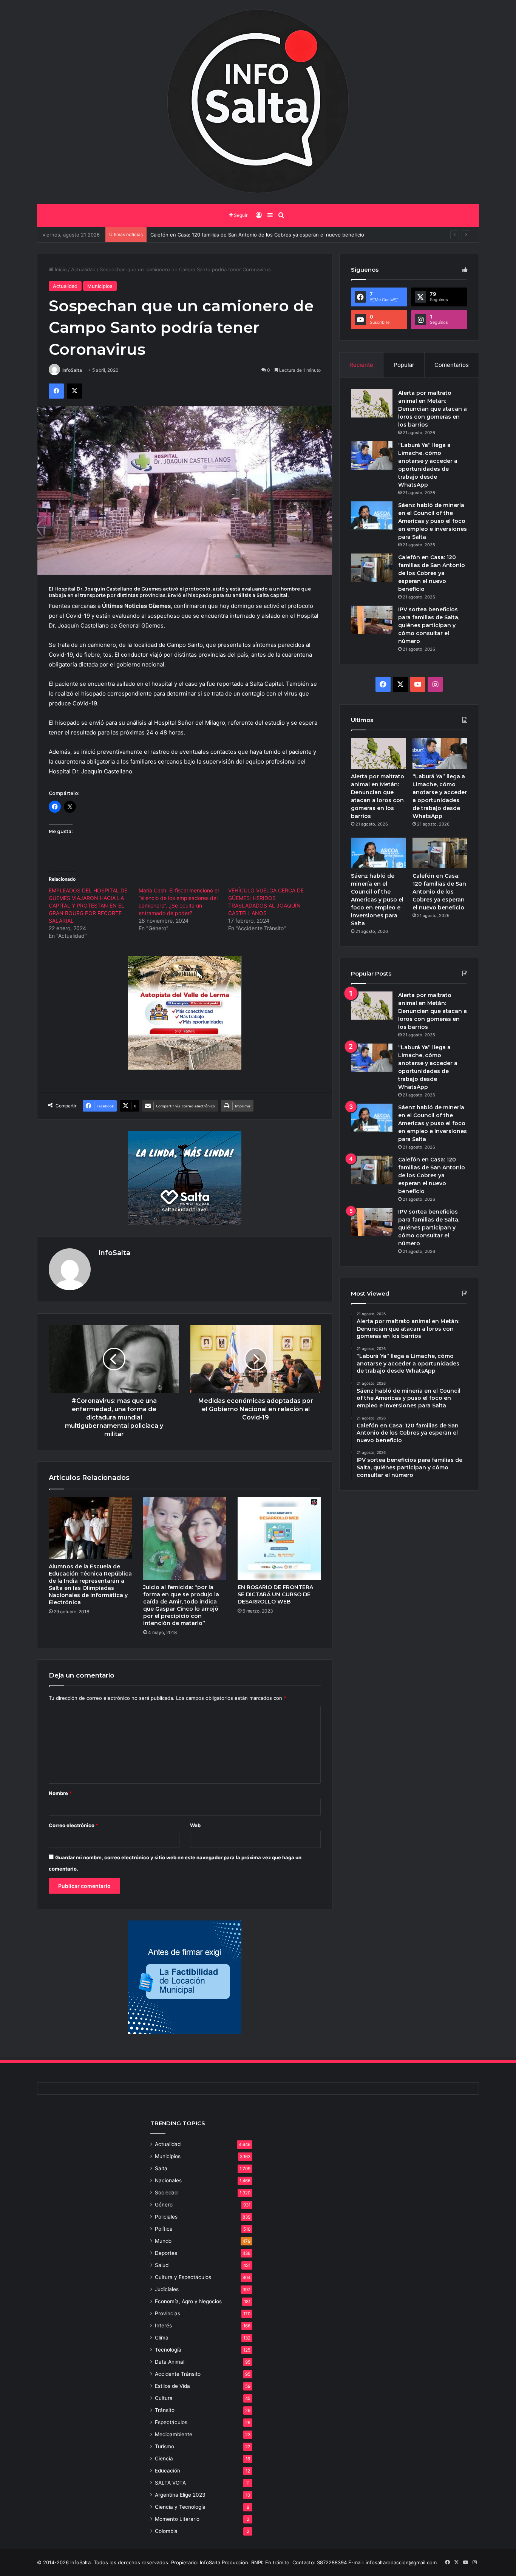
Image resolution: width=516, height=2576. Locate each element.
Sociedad (166, 2193)
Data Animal (170, 2362)
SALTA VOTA (170, 2483)
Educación (168, 2471)
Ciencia (164, 2458)
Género (164, 2205)
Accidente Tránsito (178, 2374)
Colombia (166, 2531)
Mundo (163, 2241)
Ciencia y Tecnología (180, 2507)
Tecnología (168, 2350)
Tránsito (165, 2410)
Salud (162, 2265)
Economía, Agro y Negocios (188, 2301)
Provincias (168, 2313)
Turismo (165, 2446)
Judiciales (167, 2289)
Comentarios (452, 365)
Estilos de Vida (172, 2386)
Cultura (164, 2398)
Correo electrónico (73, 1825)
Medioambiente (174, 2434)
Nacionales (168, 2180)
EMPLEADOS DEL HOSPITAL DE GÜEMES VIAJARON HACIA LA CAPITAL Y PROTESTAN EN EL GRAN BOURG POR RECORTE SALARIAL (88, 905)
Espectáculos (171, 2422)
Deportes (166, 2253)
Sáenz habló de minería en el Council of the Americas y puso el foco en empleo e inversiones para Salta (433, 521)
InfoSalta (72, 370)
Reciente (361, 365)
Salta (161, 2168)
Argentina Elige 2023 (180, 2495)
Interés (163, 2326)
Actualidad (83, 269)
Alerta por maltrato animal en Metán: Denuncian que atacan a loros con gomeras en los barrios (433, 409)
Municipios (100, 286)
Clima (162, 2338)
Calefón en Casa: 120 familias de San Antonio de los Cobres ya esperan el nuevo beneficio (432, 573)
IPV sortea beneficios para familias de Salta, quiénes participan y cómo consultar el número (258, 235)
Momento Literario (177, 2519)
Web (195, 1825)
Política (164, 2229)
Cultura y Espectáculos (183, 2277)
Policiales (166, 2217)
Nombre (60, 1793)
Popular (404, 365)
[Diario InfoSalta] (258, 102)
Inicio (60, 269)
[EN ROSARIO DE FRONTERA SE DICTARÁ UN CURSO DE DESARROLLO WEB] (279, 1538)
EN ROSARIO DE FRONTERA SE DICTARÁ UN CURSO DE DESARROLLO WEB (275, 1594)
